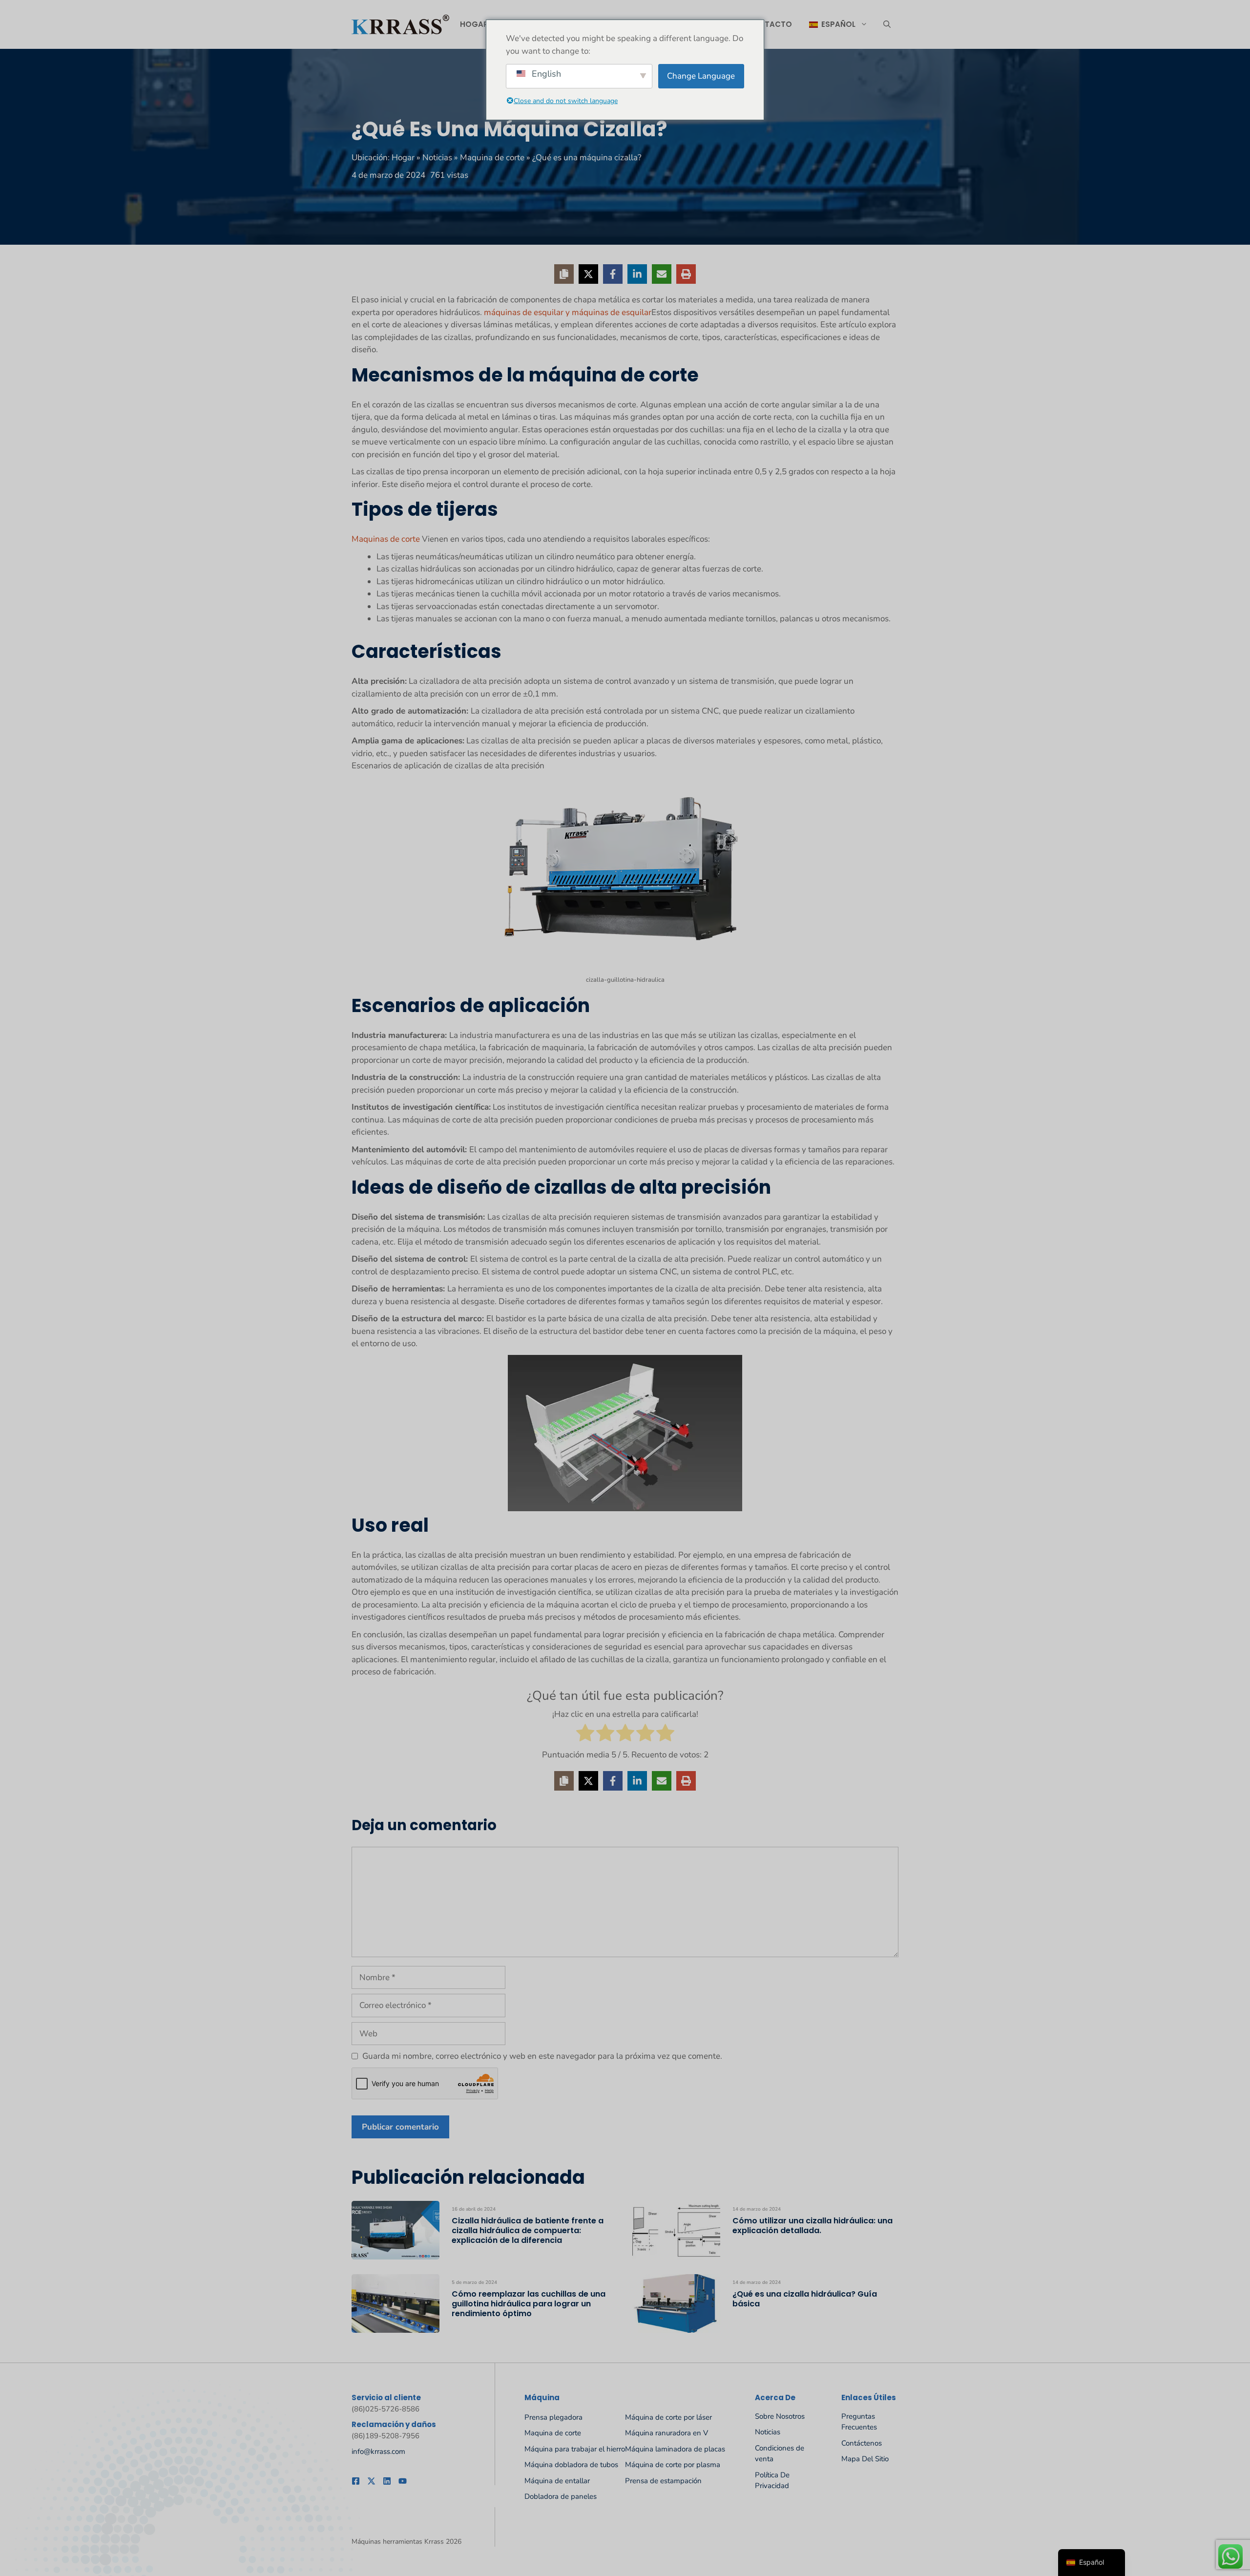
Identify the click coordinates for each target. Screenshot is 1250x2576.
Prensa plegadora (553, 2417)
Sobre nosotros (780, 2416)
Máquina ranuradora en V (667, 2433)
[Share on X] (588, 274)
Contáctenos (862, 2443)
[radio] (585, 1735)
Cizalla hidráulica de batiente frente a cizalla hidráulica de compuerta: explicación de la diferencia (528, 2230)
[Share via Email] (662, 274)
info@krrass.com (378, 2451)
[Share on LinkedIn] (637, 274)
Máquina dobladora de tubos (571, 2465)
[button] (887, 24)
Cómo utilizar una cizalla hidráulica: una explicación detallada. (812, 2226)
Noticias (437, 158)
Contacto (770, 24)
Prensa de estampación (663, 2481)
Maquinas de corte (386, 539)
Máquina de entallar (557, 2481)
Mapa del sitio (865, 2459)
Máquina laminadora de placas (675, 2449)
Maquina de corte (492, 158)
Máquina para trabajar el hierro (575, 2449)
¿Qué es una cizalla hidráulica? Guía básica (805, 2299)
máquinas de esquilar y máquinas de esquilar (567, 312)
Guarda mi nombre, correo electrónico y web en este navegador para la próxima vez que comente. (542, 2056)
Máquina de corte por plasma (673, 2465)
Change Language (701, 76)
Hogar (474, 24)
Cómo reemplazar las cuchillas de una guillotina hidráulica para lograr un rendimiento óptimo (529, 2304)
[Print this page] (686, 274)
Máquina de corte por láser (668, 2417)
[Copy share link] (564, 274)
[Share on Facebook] (613, 274)
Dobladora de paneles (561, 2496)
